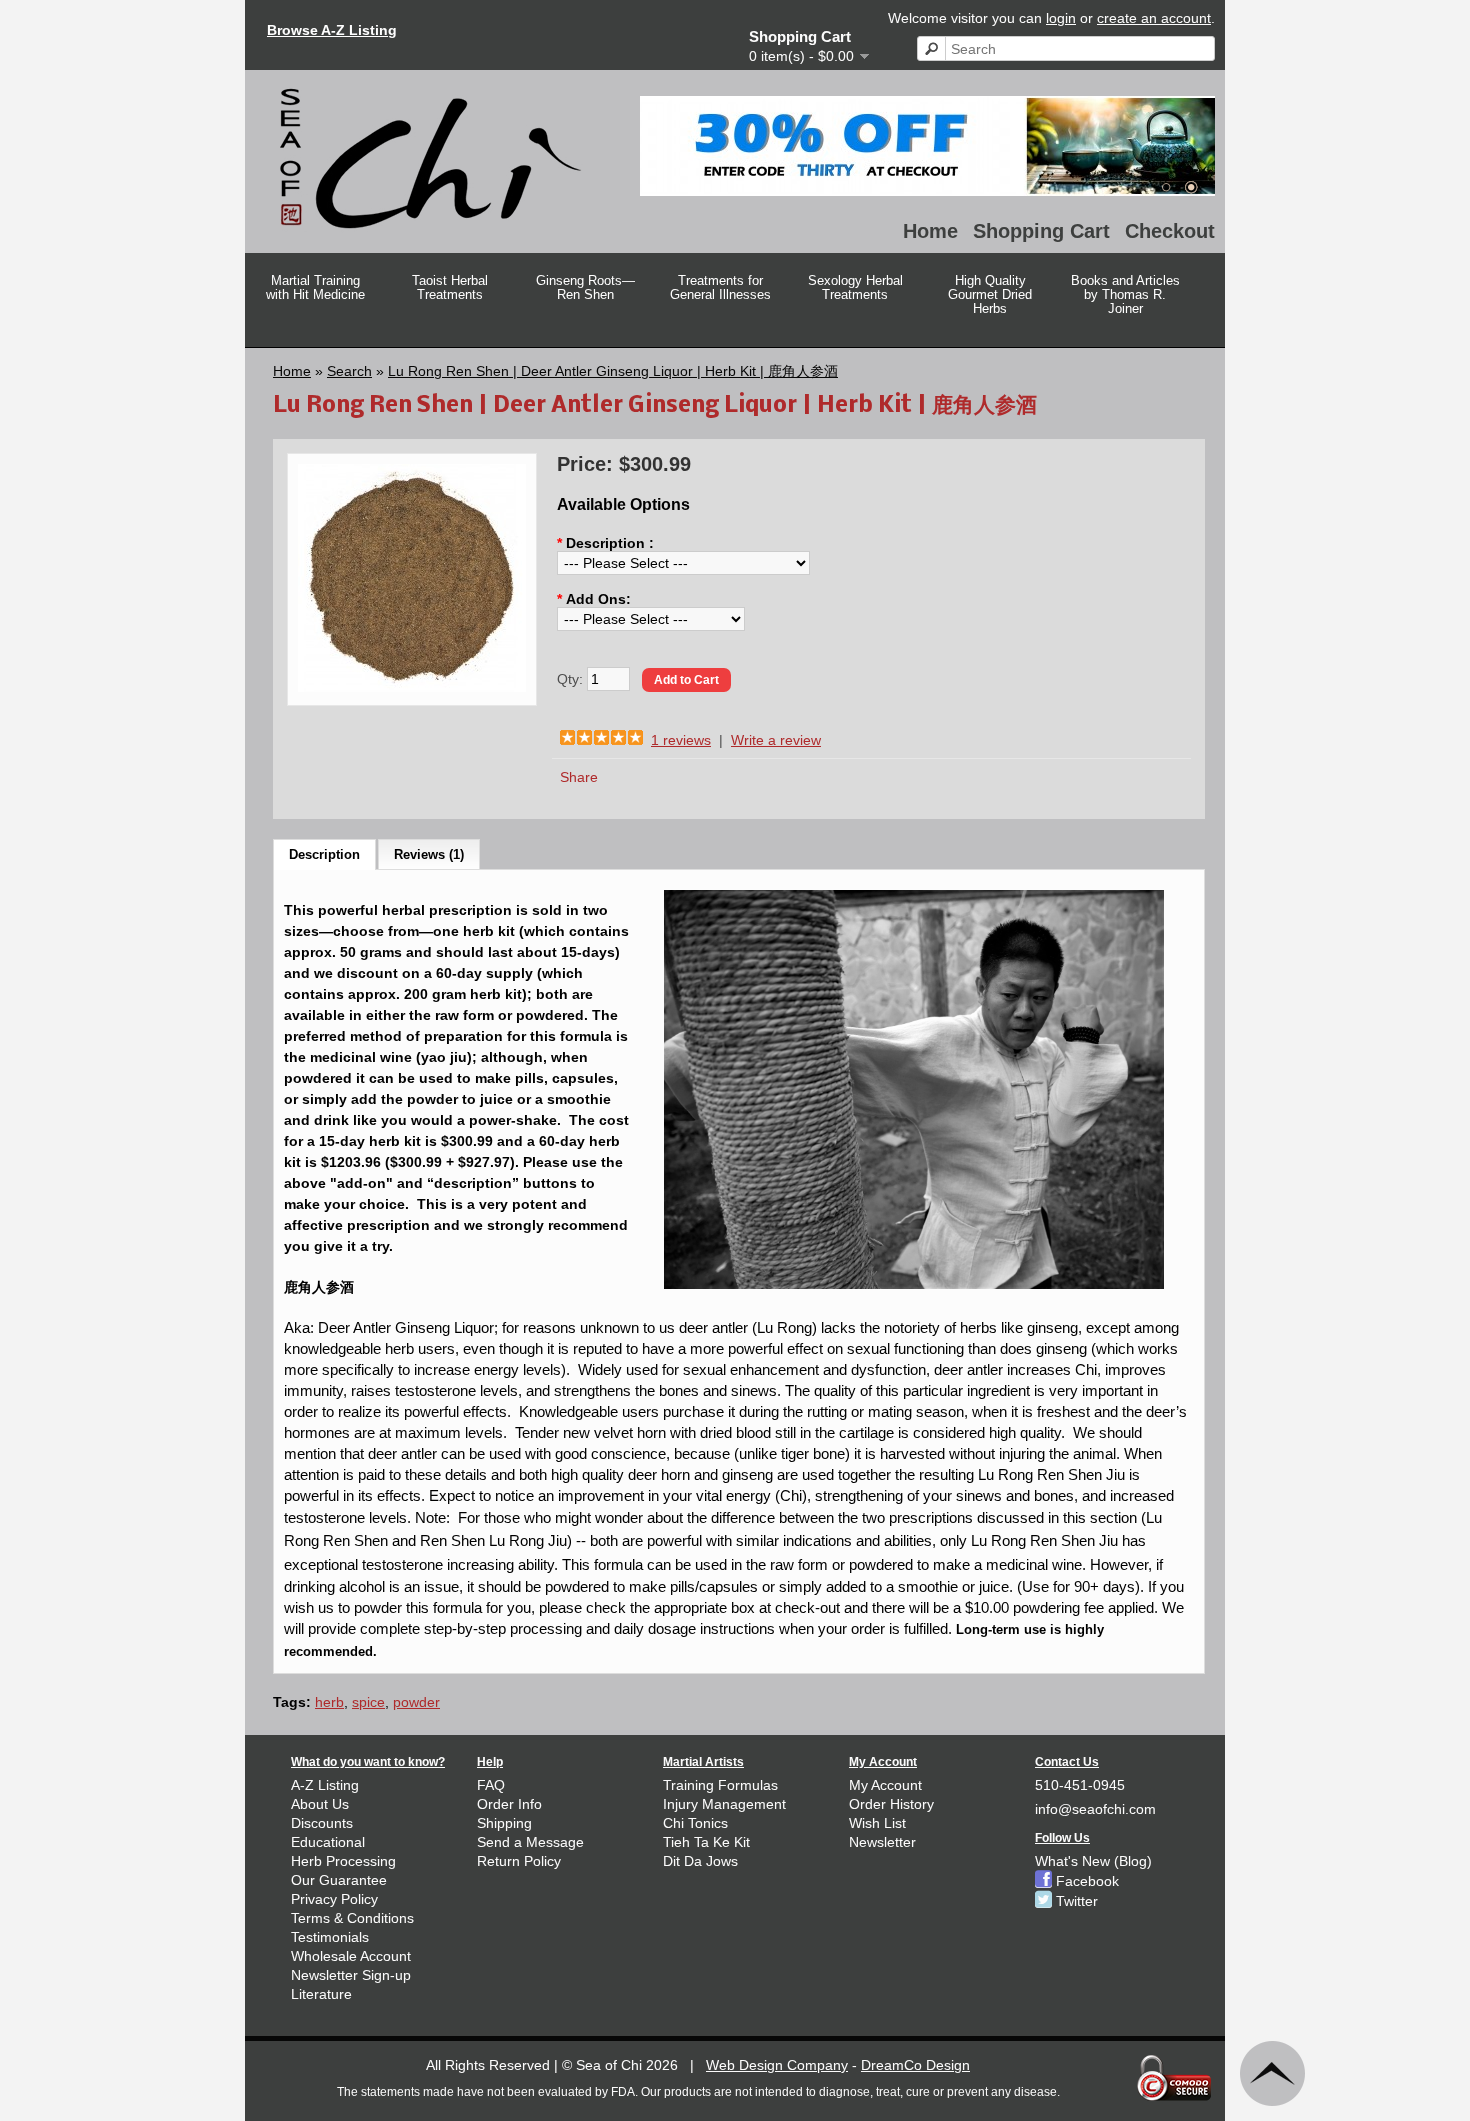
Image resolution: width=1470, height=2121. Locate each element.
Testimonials (330, 1937)
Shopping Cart (1041, 231)
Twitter (1075, 1901)
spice (368, 1702)
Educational (328, 1842)
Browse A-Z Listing (332, 30)
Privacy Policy (334, 1899)
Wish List (877, 1823)
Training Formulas (720, 1785)
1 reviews (681, 740)
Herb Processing (343, 1861)
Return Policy (519, 1861)
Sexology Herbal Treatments (855, 287)
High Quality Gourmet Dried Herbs (990, 294)
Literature (321, 1994)
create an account (1154, 18)
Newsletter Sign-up (351, 1975)
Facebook (1085, 1881)
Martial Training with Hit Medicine (315, 287)
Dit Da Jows (700, 1861)
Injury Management (724, 1804)
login (1061, 18)
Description (324, 854)
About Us (320, 1804)
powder (416, 1702)
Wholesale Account (351, 1956)
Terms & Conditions (352, 1918)
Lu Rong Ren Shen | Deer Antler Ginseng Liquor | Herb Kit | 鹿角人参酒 (613, 371)
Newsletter (882, 1842)
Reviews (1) (429, 854)
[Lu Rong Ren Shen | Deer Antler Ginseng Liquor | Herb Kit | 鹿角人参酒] (412, 687)
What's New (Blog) (1093, 1861)
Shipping (504, 1823)
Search (349, 371)
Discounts (322, 1823)
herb (329, 1702)
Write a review (776, 740)
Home (930, 231)
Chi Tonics (695, 1823)
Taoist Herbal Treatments (450, 287)
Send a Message (530, 1842)
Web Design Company (777, 2065)
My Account (885, 1785)
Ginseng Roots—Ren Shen (585, 287)
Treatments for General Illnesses (720, 287)
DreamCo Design (915, 2065)
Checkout (1170, 231)
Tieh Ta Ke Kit (706, 1842)
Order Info (509, 1804)
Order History (891, 1804)
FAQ (491, 1785)
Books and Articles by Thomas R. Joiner (1125, 294)
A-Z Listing (325, 1785)
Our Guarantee (339, 1880)
